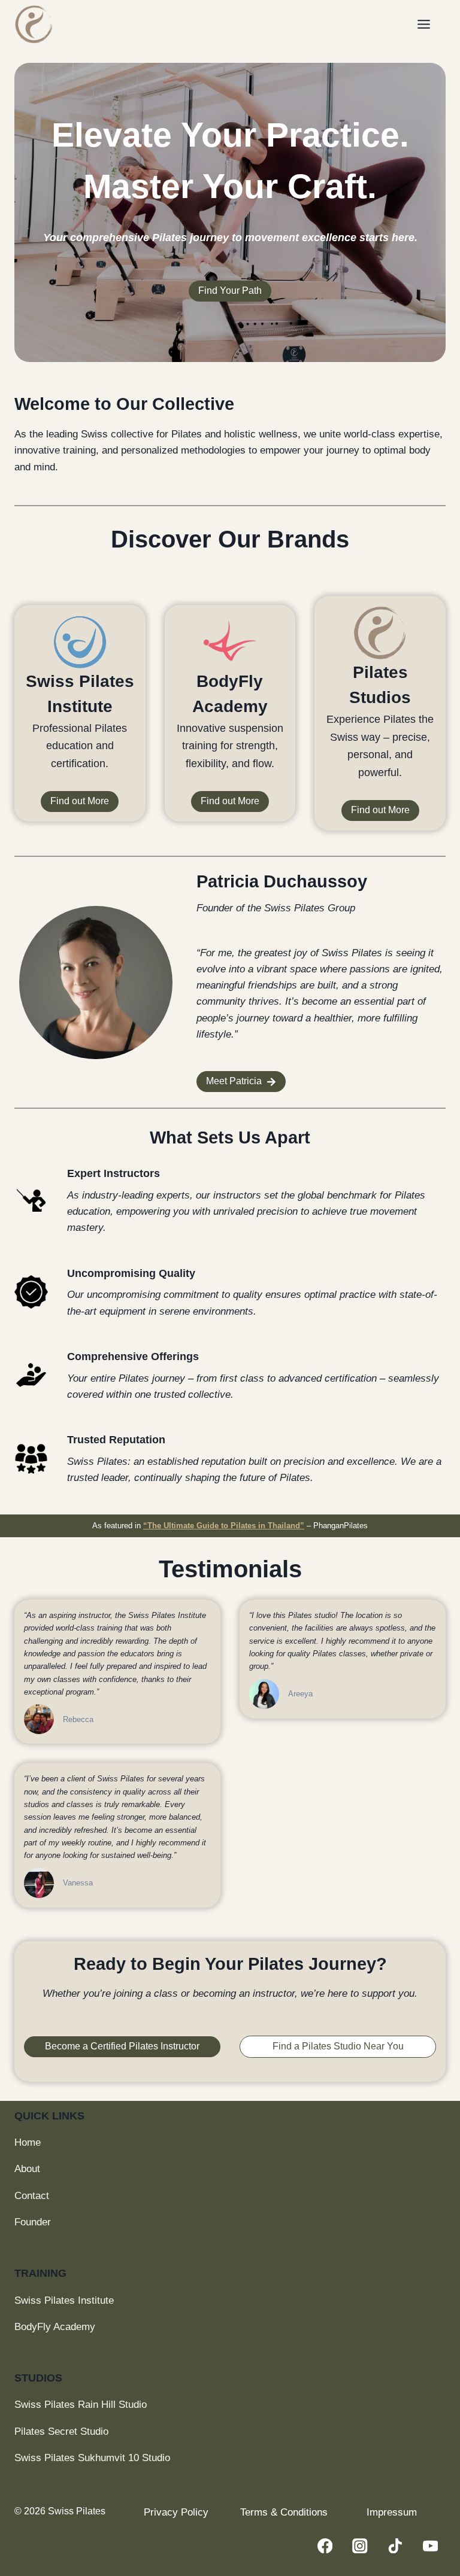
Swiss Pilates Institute (64, 2300)
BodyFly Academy (55, 2327)
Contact (32, 2196)
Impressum (392, 2512)
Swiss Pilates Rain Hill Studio (81, 2405)
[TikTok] (395, 2546)
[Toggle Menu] (429, 24)
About (27, 2169)
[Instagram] (360, 2546)
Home (28, 2142)
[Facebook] (325, 2546)
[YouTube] (430, 2546)
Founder (33, 2222)
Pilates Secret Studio (61, 2431)
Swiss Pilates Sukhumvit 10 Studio (92, 2458)
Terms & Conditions (284, 2512)
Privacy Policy (176, 2512)
